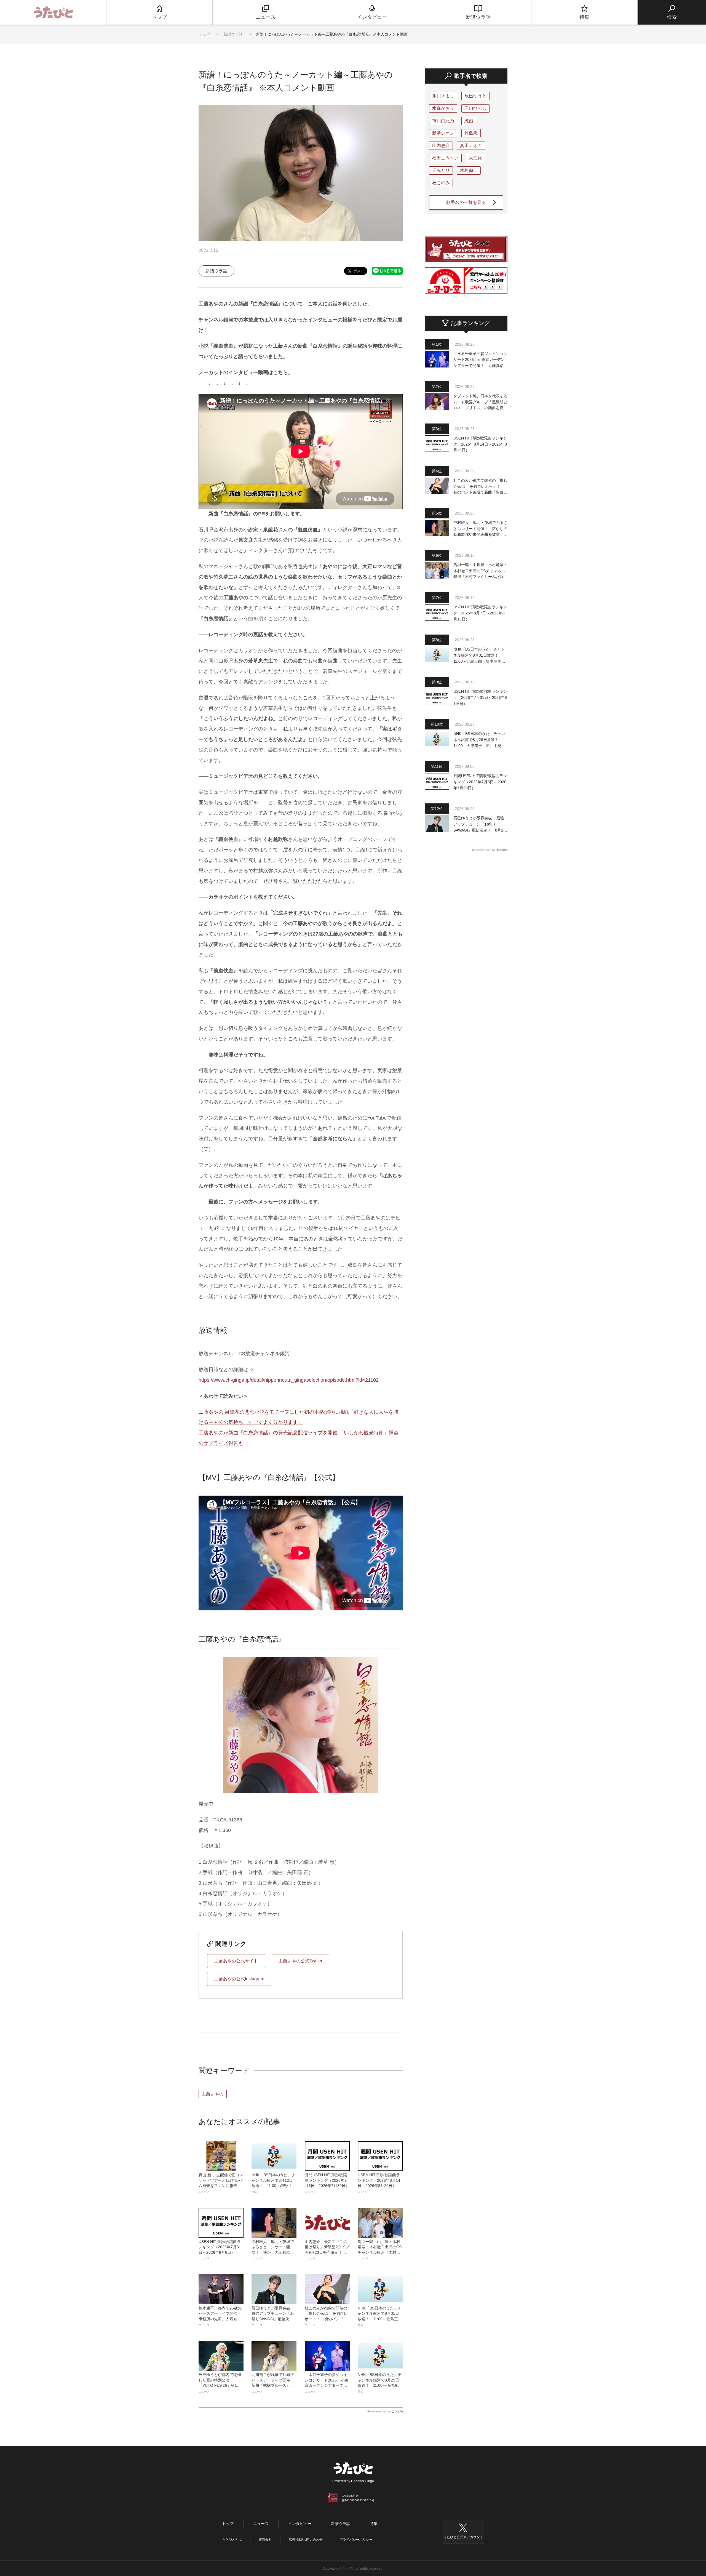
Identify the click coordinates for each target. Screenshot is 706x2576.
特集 (374, 2524)
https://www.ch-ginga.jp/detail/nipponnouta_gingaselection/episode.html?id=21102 (289, 1380)
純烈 (469, 121)
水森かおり (443, 108)
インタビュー (300, 2524)
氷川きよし (443, 96)
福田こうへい (445, 158)
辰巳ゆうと (475, 96)
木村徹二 (469, 170)
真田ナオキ (471, 146)
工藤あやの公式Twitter (300, 1961)
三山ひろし (475, 108)
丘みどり (441, 170)
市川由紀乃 (443, 121)
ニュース (261, 2524)
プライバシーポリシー (356, 2540)
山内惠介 (441, 146)
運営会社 (265, 2540)
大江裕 (475, 158)
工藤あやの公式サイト (236, 1961)
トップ (204, 34)
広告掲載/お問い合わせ (306, 2540)
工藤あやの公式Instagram (239, 1979)
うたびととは (232, 2540)
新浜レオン (443, 133)
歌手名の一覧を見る (466, 202)
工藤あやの (213, 2094)
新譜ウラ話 (234, 34)
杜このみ (441, 183)
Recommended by (379, 2411)
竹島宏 (471, 133)
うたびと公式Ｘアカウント (463, 2537)
